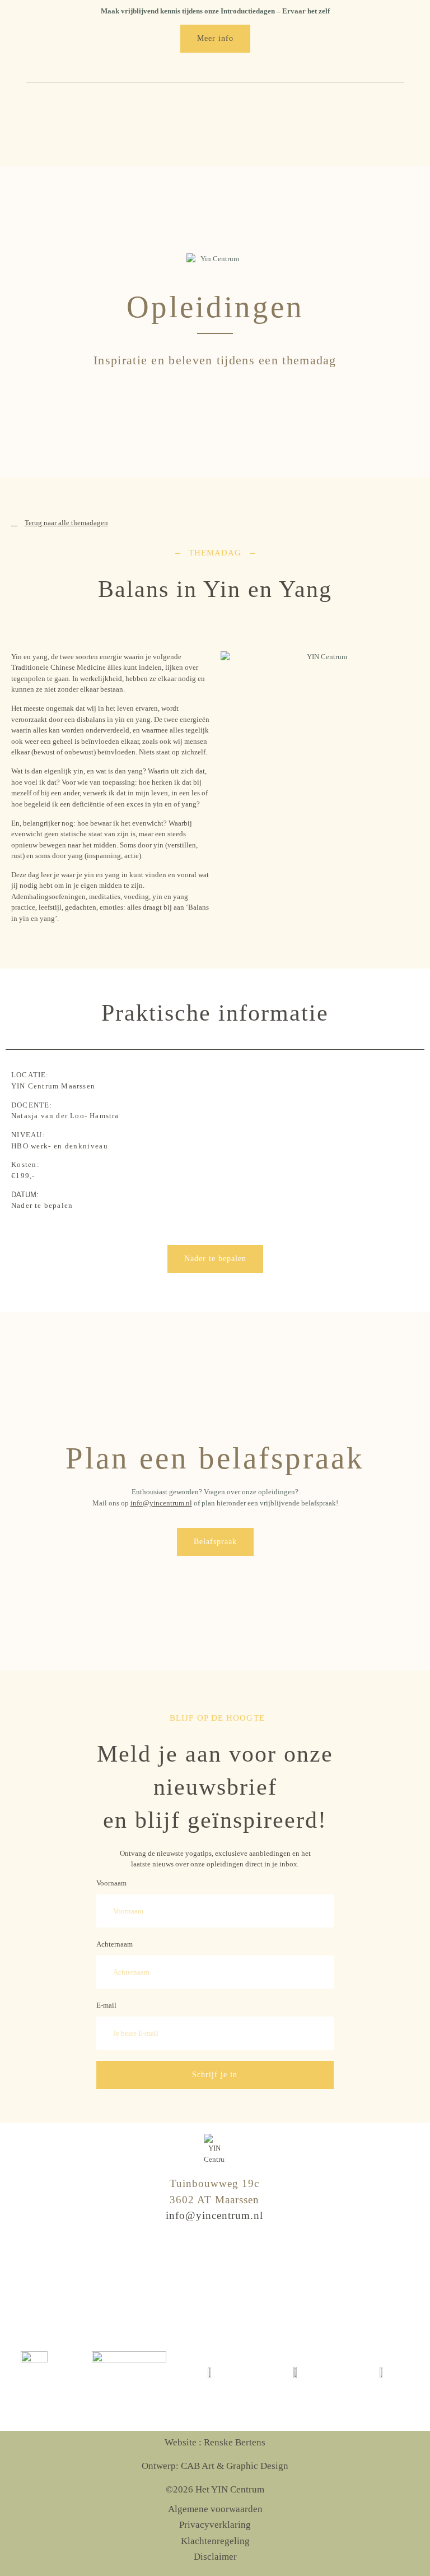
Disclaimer (215, 2557)
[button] (395, 123)
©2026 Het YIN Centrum (215, 2489)
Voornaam (111, 1883)
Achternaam (114, 1944)
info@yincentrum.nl (161, 1503)
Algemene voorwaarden (215, 2509)
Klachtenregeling (215, 2541)
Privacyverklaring (215, 2525)
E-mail (106, 2005)
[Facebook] (214, 2278)
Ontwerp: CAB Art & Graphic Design (215, 2466)
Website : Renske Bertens (215, 2442)
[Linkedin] (237, 2278)
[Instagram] (191, 2278)
